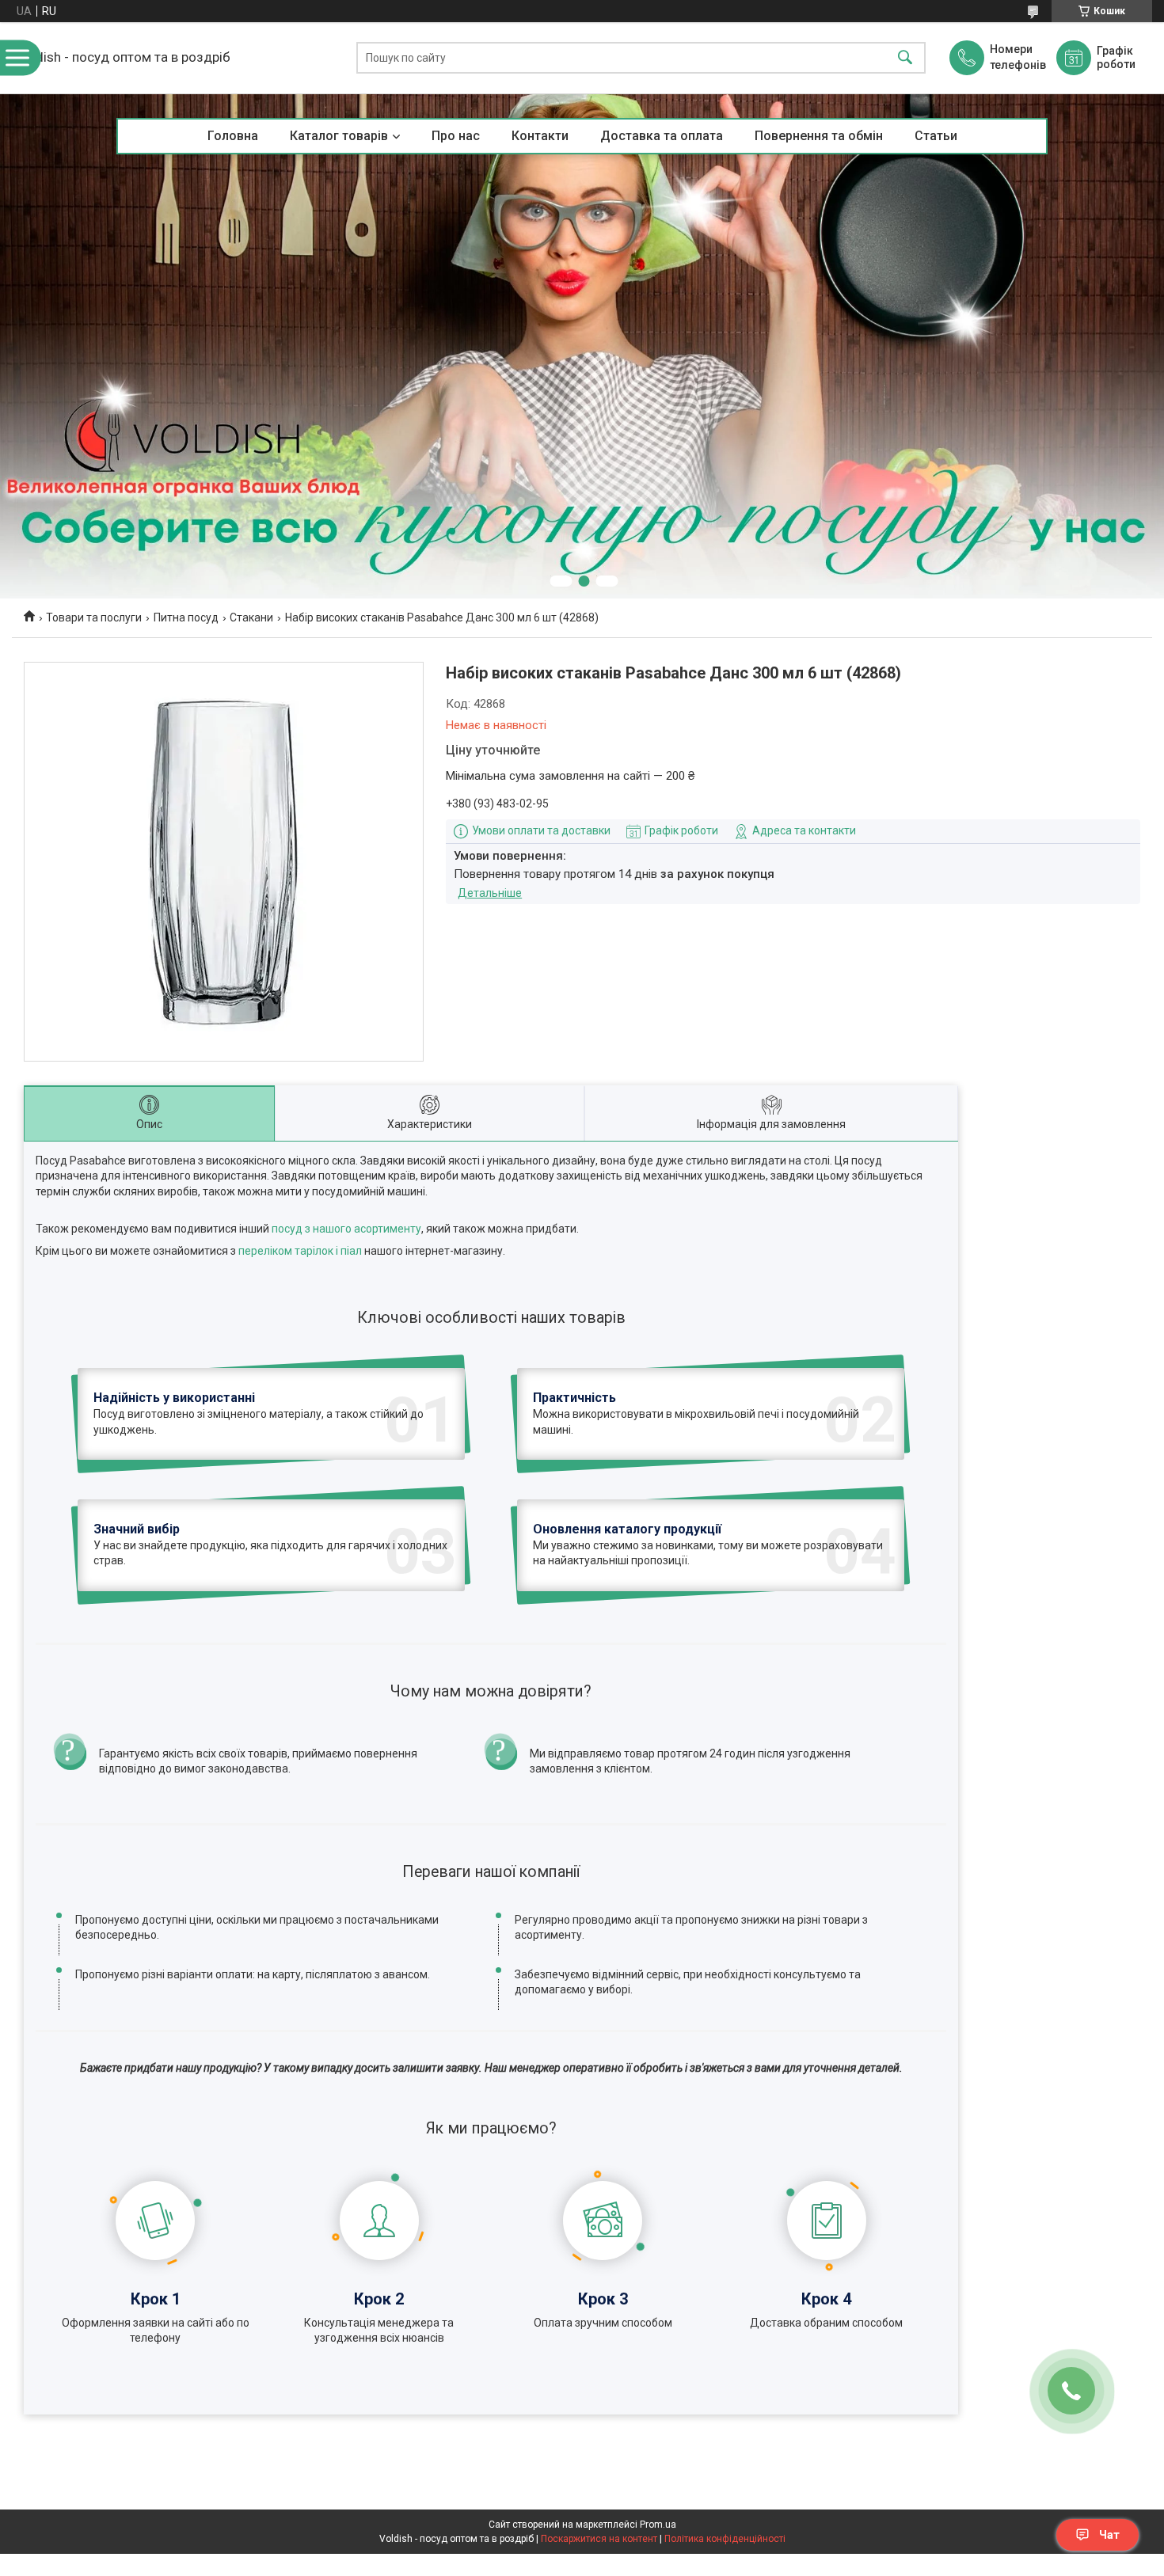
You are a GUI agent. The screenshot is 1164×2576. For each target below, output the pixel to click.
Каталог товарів (339, 136)
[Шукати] (905, 58)
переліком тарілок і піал (300, 1251)
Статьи (936, 136)
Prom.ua (658, 2525)
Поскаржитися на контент (599, 2539)
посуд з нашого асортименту (346, 1229)
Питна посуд (186, 617)
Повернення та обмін (819, 136)
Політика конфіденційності (725, 2539)
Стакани (251, 617)
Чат (1109, 2535)
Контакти (540, 136)
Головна (233, 136)
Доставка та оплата (662, 136)
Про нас (456, 136)
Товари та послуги (94, 617)
